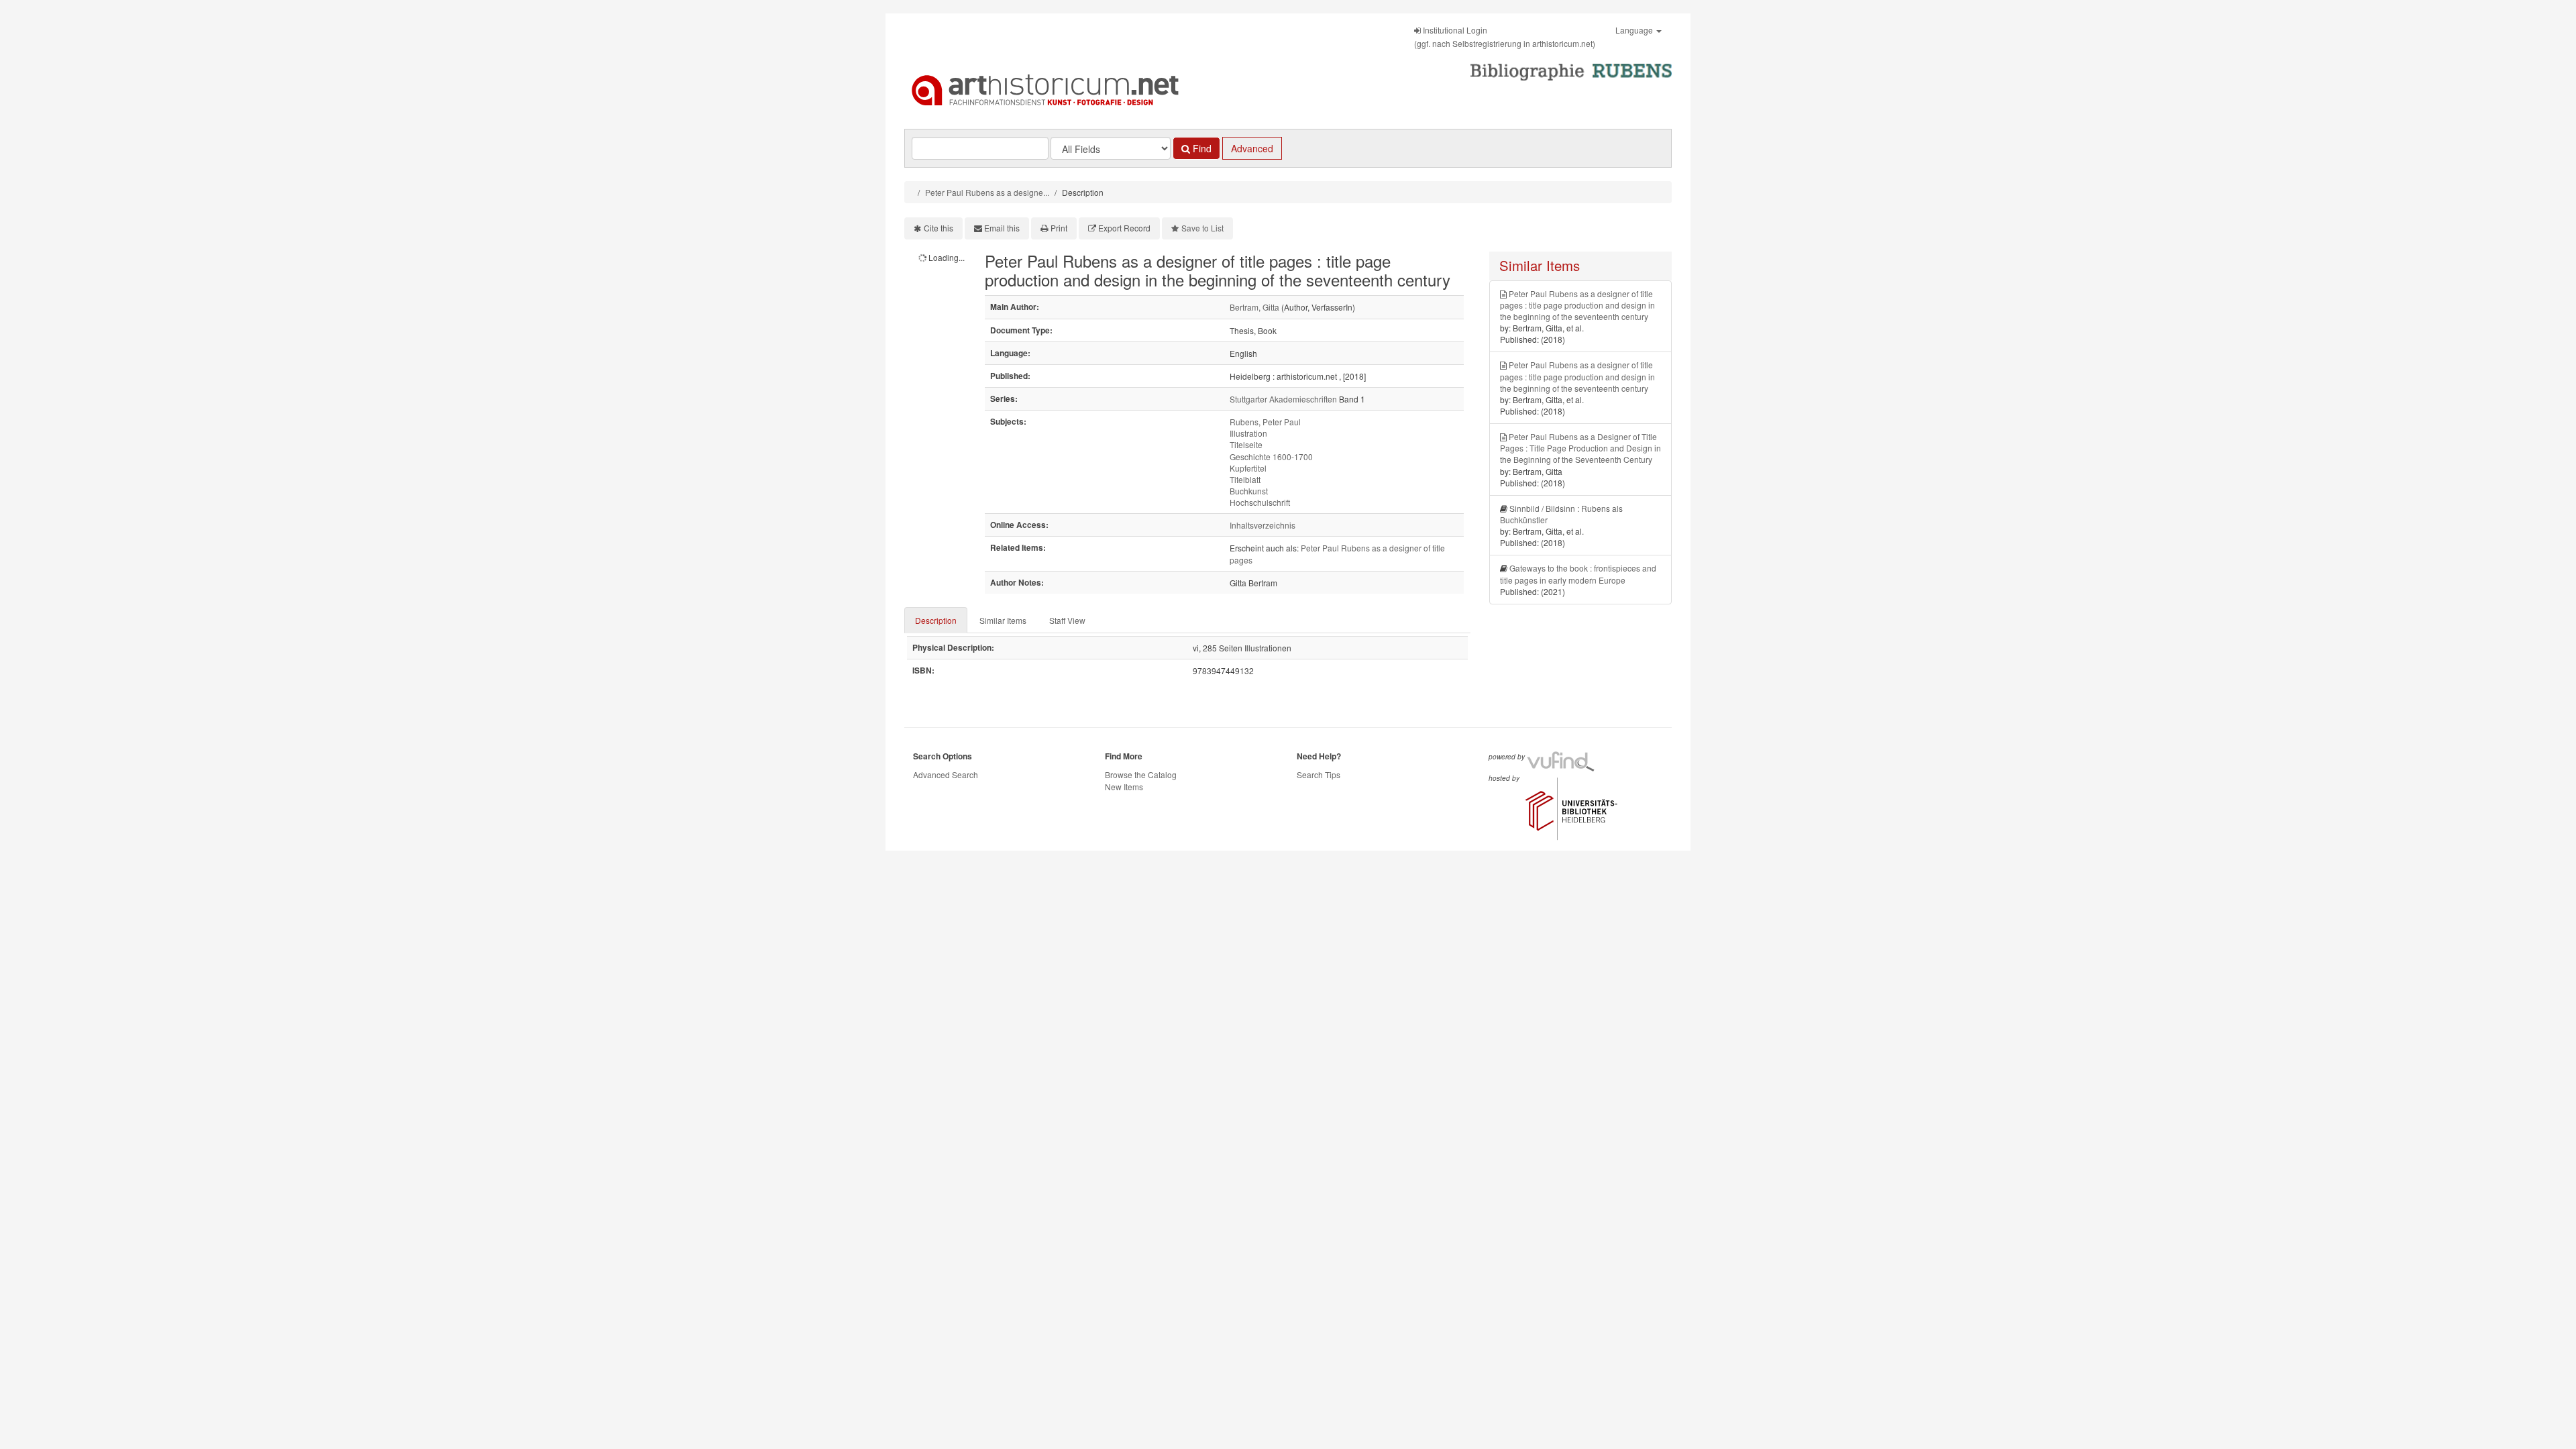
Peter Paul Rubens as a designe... (987, 192)
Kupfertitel (1248, 468)
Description (936, 620)
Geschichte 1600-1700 (1271, 457)
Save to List (1202, 228)
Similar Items (1003, 620)
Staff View (1067, 620)
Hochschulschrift (1260, 502)
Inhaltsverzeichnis (1263, 525)
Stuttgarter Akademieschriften (1283, 399)
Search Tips (1319, 774)
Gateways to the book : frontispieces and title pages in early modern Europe (1578, 574)
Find (1201, 148)
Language (1635, 30)
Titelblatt (1245, 479)
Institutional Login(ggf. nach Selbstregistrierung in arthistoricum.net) (1505, 37)
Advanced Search (946, 774)
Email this (1002, 228)
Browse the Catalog (1141, 774)
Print (1059, 228)
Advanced (1252, 148)
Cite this (938, 228)
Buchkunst (1249, 491)
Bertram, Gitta (1254, 307)
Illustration (1248, 433)
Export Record (1124, 228)
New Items (1124, 787)
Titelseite (1246, 444)
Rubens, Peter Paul (1265, 422)
